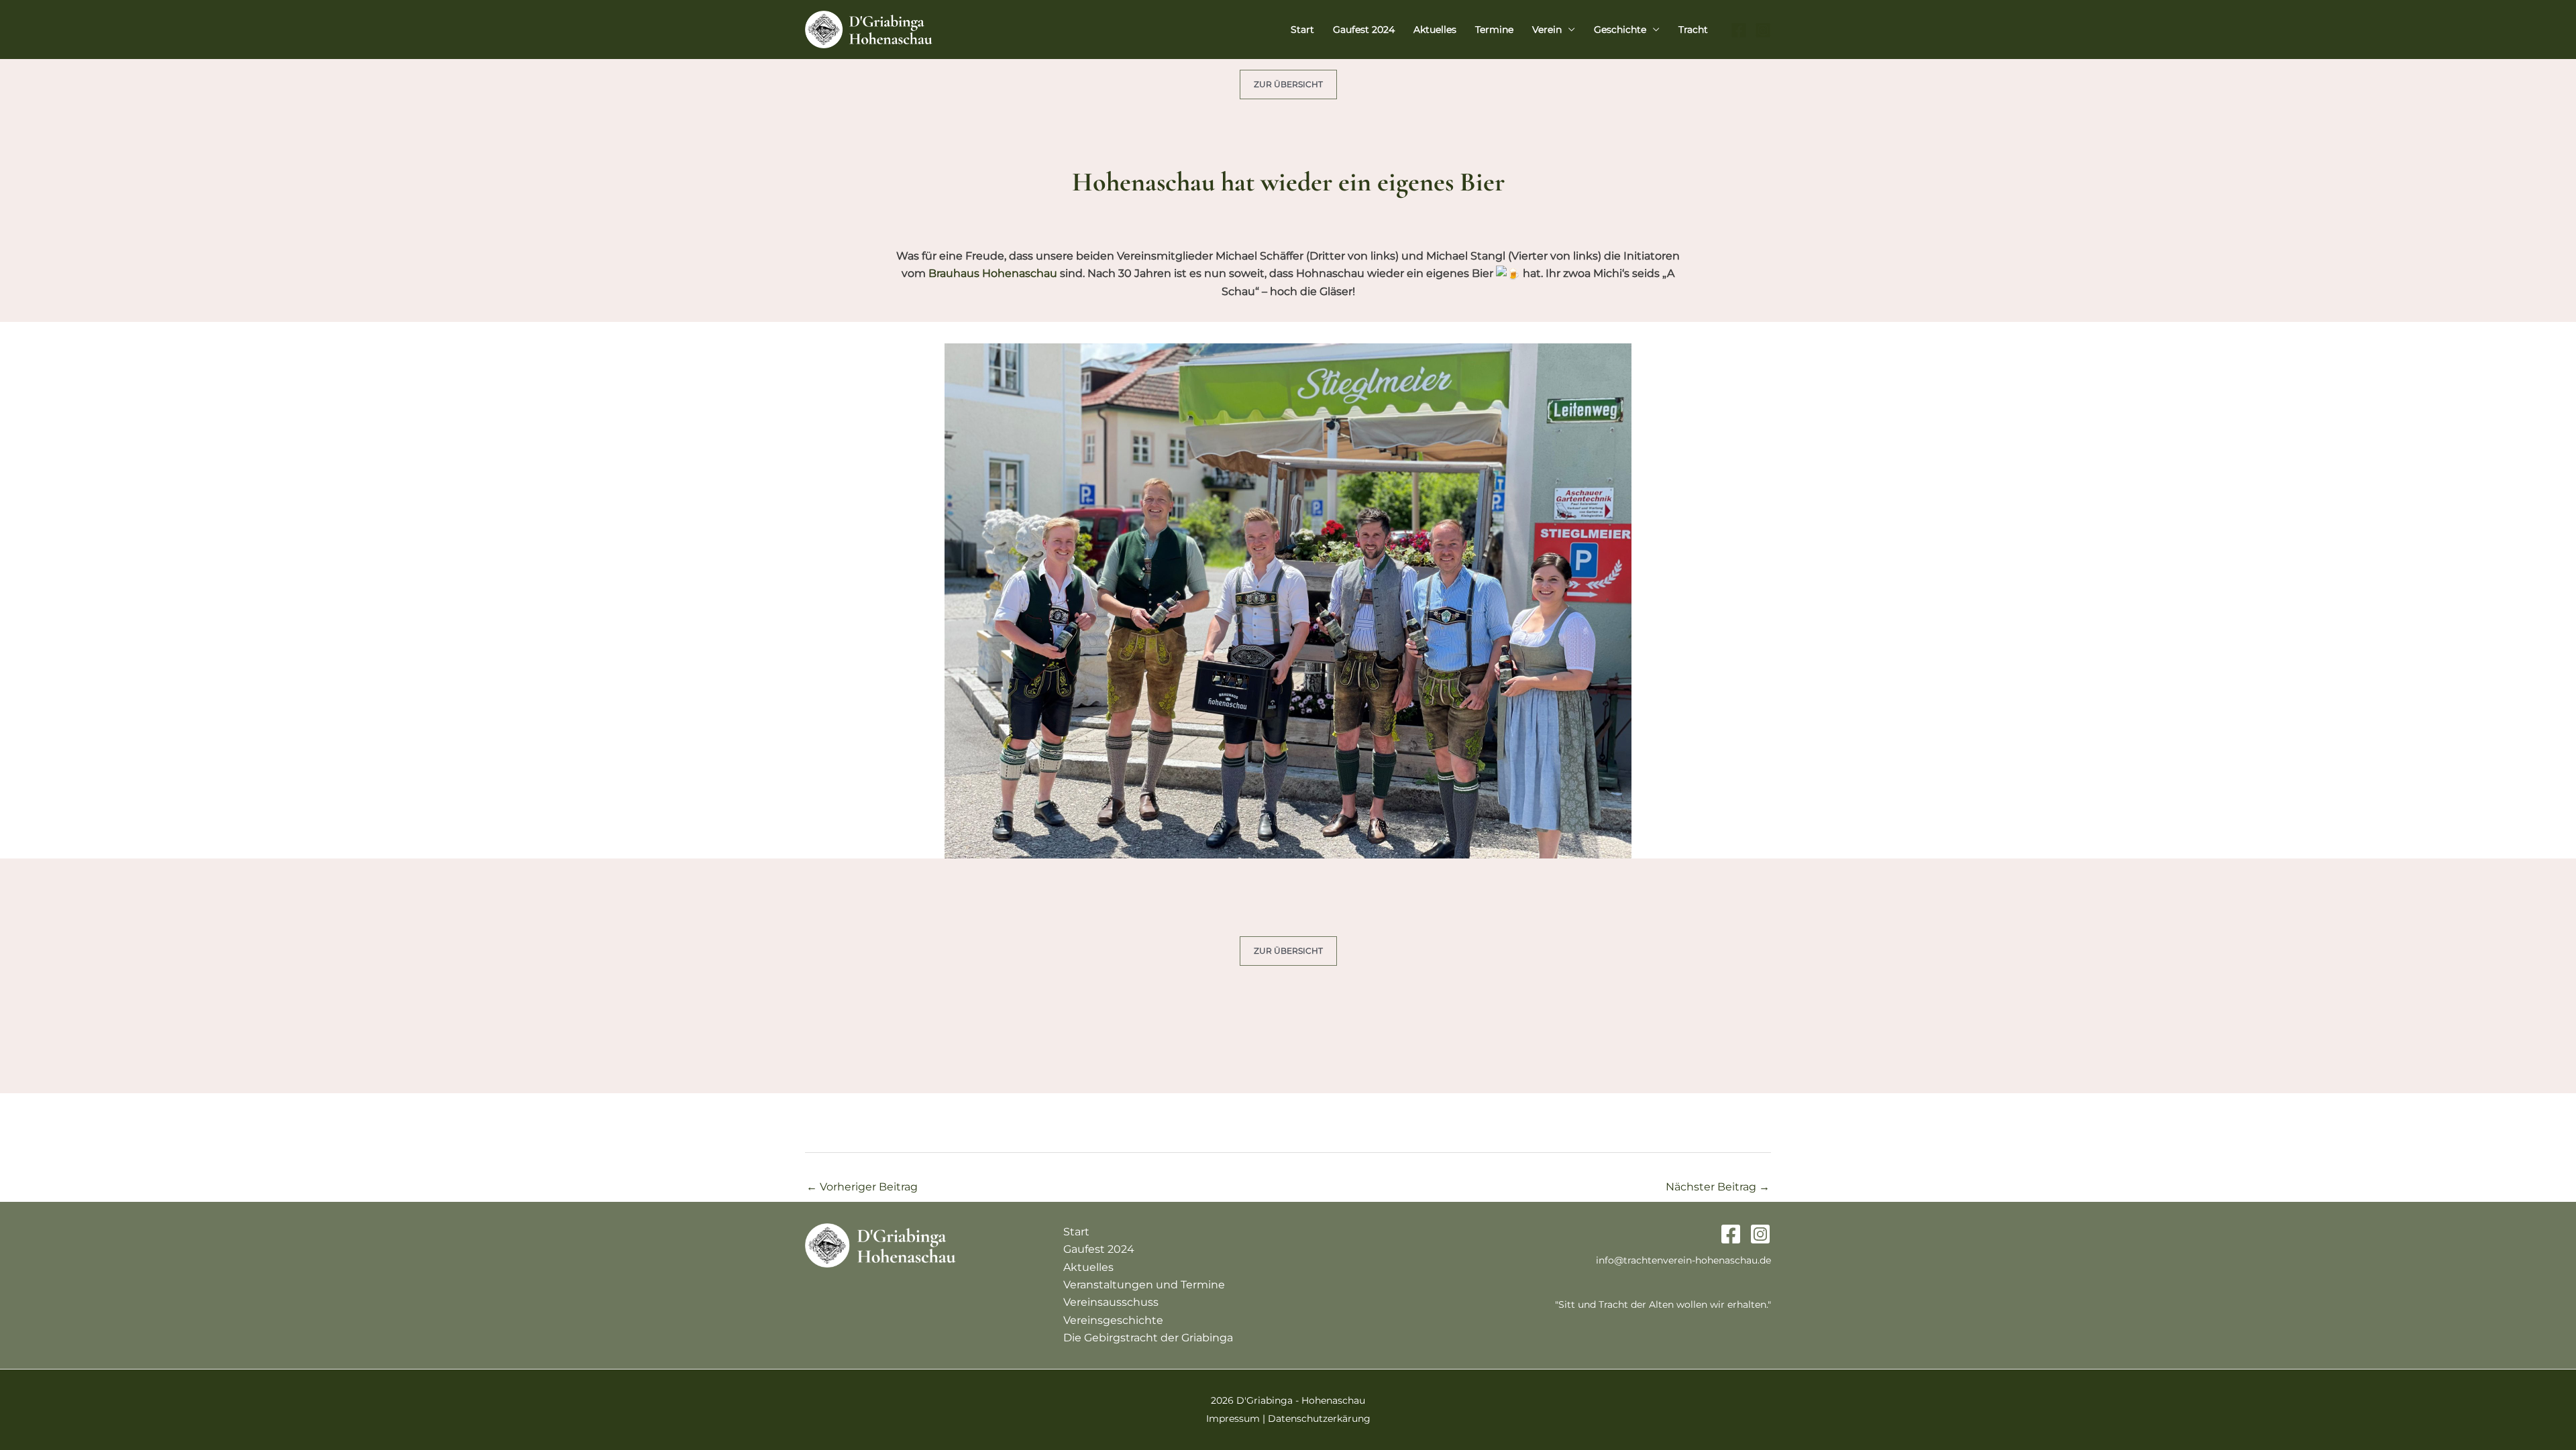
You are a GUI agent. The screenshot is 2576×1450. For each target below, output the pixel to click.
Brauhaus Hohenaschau (993, 273)
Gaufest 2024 (1364, 30)
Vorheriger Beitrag (862, 1187)
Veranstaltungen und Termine (1144, 1285)
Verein (1547, 30)
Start (1302, 30)
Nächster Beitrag (1718, 1187)
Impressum (1233, 1418)
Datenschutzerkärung (1319, 1418)
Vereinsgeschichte (1113, 1320)
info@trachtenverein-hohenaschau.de (1683, 1260)
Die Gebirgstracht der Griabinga (1148, 1338)
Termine (1494, 30)
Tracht (1693, 30)
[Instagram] (1763, 30)
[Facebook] (1739, 30)
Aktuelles (1435, 30)
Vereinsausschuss (1111, 1302)
